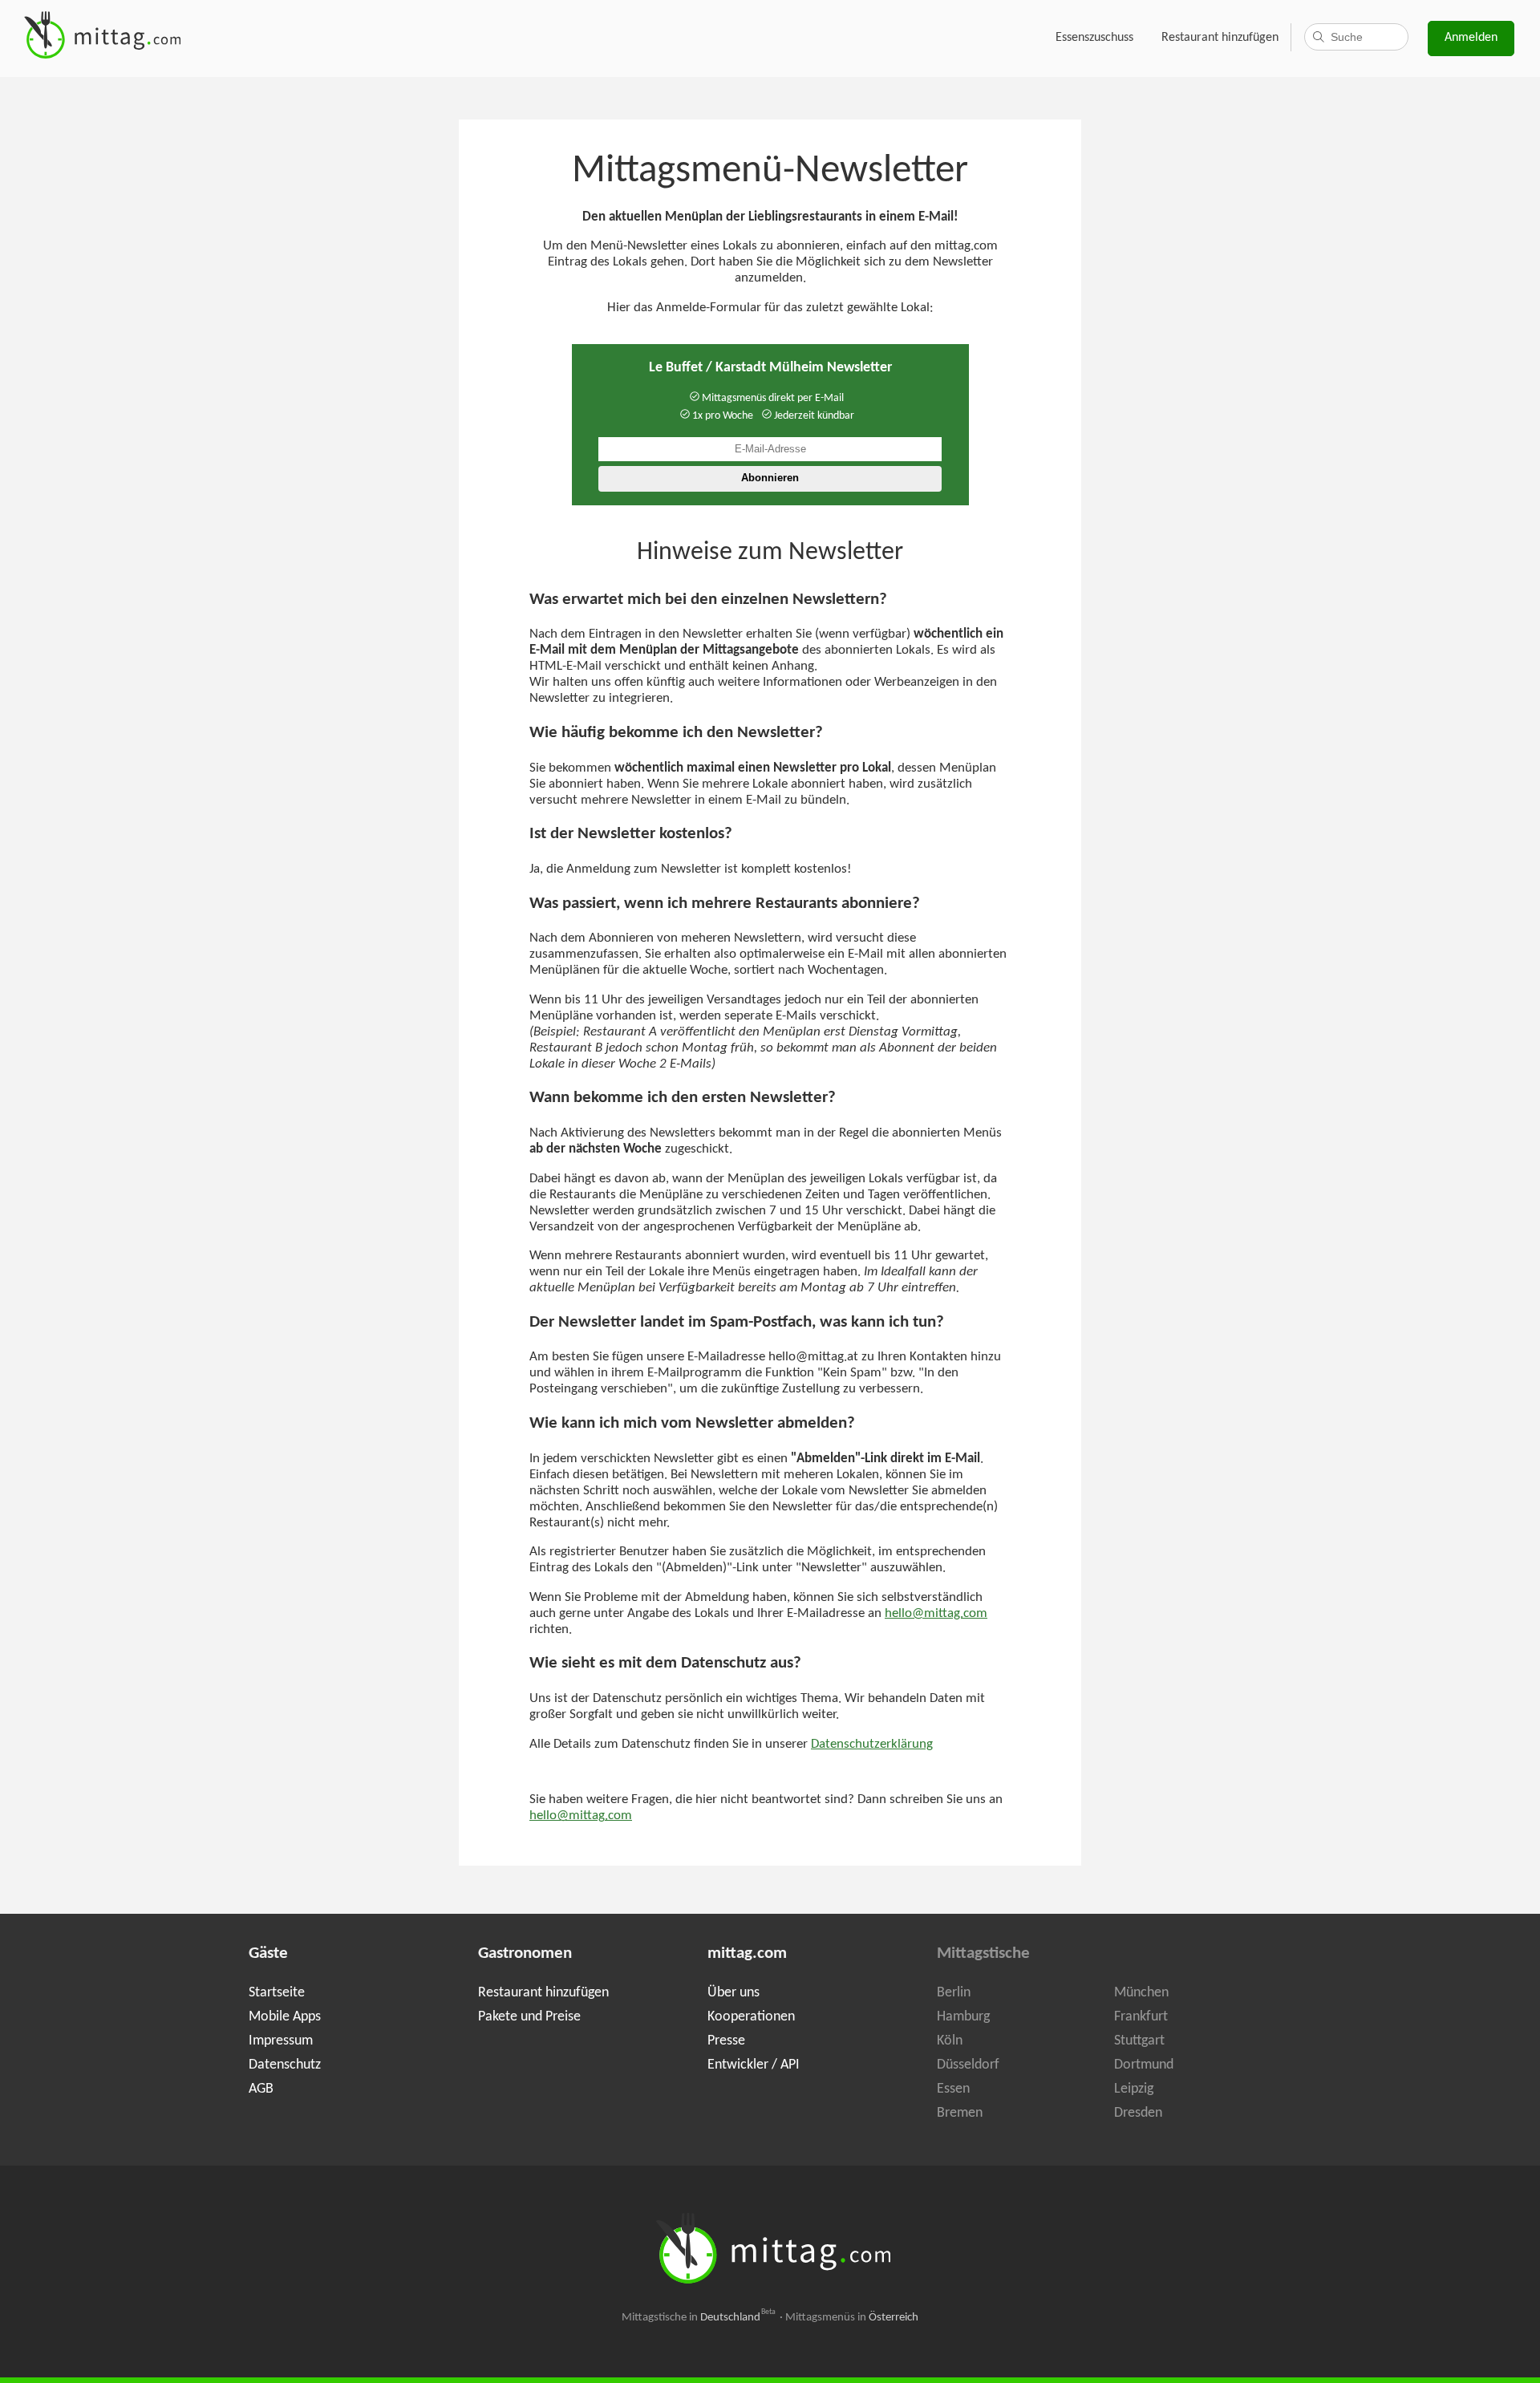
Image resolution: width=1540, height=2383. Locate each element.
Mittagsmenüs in (852, 2318)
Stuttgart (1139, 2041)
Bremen (960, 2113)
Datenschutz (285, 2065)
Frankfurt (1141, 2017)
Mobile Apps (285, 2017)
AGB (261, 2089)
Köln (950, 2041)
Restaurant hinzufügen (1220, 38)
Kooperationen (751, 2017)
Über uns (734, 1993)
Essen (953, 2089)
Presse (726, 2041)
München (1141, 1993)
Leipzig (1134, 2089)
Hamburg (963, 2017)
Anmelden (1471, 38)
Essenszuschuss (1094, 38)
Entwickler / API (754, 2065)
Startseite (277, 1993)
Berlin (954, 1993)
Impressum (281, 2041)
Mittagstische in (699, 2318)
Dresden (1138, 2113)
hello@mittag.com (936, 1614)
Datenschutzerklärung (872, 1745)
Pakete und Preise (529, 2017)
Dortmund (1144, 2065)
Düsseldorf (968, 2065)
